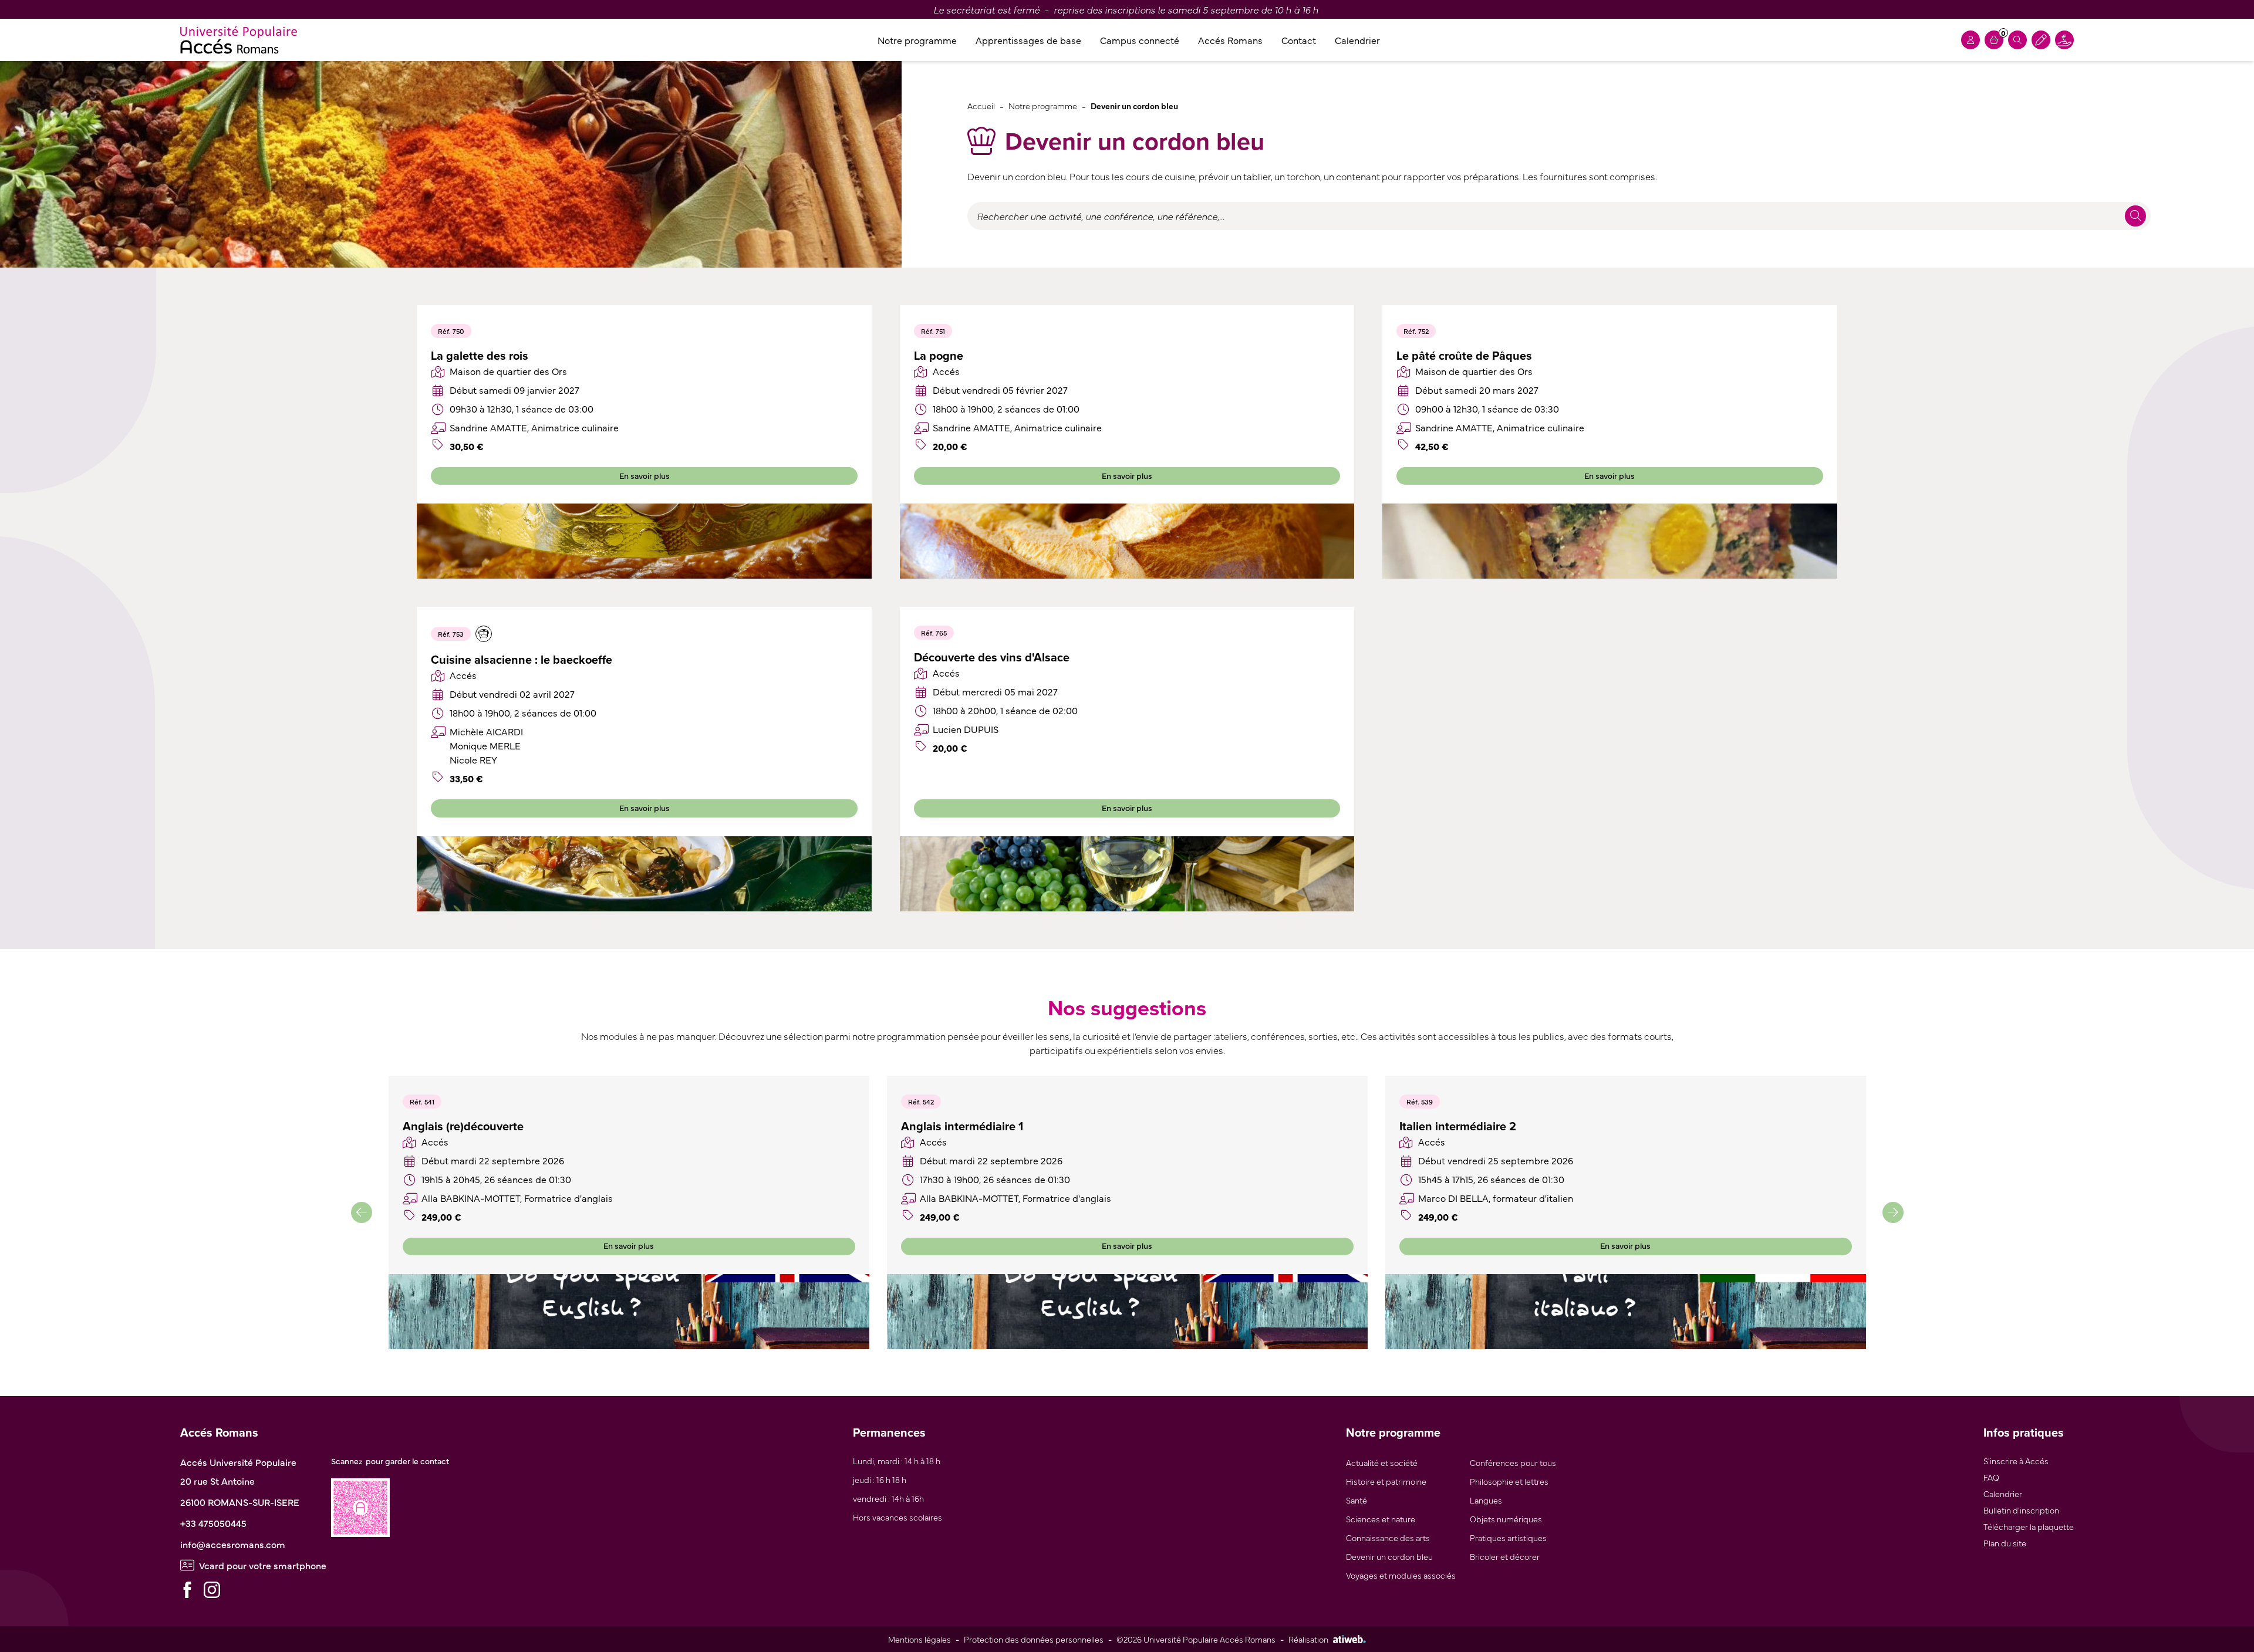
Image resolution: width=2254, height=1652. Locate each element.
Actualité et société (1382, 1462)
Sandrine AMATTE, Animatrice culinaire (534, 427)
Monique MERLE (485, 745)
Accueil (981, 105)
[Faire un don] (2064, 40)
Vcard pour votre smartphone (263, 1565)
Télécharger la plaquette (2029, 1526)
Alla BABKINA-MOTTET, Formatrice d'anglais (517, 1198)
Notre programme (917, 40)
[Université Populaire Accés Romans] (239, 40)
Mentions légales (920, 1639)
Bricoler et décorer (1505, 1556)
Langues (1486, 1500)
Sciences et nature (1381, 1518)
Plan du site (2005, 1543)
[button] (362, 1212)
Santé (1357, 1500)
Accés (946, 371)
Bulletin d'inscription (2021, 1510)
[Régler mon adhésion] (2041, 40)
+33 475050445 (213, 1523)
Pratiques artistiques (1508, 1537)
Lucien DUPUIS (966, 729)
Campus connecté (1140, 40)
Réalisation (1308, 1639)
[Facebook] (187, 1590)
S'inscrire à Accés (2016, 1460)
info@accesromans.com (233, 1544)
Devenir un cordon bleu (1389, 1556)
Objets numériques (1506, 1518)
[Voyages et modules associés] (484, 634)
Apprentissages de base (1028, 40)
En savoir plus (645, 475)
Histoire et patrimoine (1386, 1481)
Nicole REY (473, 759)
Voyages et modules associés (1401, 1575)
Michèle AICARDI (486, 731)
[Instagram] (212, 1590)
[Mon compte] (1970, 40)
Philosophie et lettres (1509, 1481)
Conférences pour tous (1513, 1462)
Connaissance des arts (1388, 1537)
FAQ (1991, 1477)
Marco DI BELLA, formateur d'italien (1496, 1198)
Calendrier (1357, 40)
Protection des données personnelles (1034, 1639)
